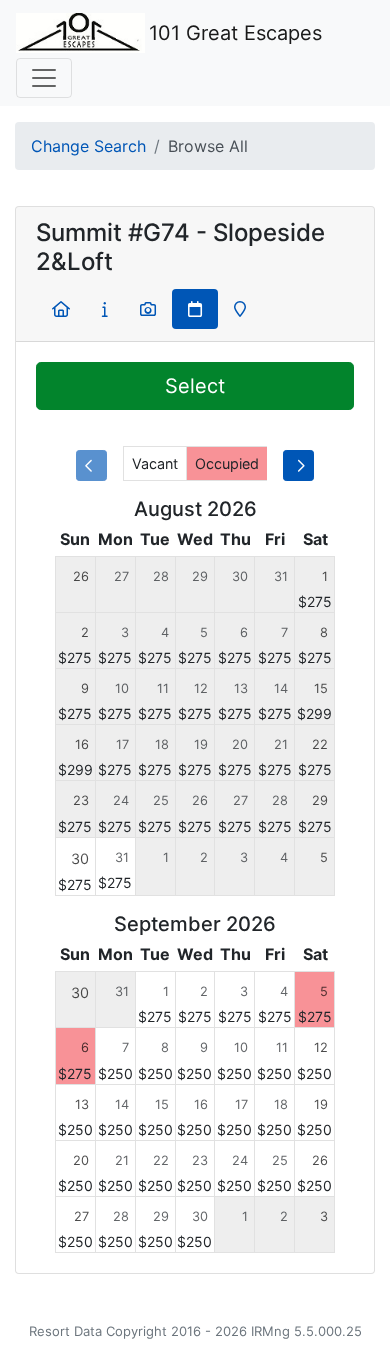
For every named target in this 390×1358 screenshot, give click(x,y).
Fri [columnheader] (275, 539)
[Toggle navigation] (44, 78)
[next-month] (298, 465)
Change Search (88, 146)
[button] (61, 309)
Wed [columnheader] (195, 539)
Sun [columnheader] (75, 539)
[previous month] (91, 465)
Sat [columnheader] (315, 539)
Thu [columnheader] (235, 539)
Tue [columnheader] (155, 539)
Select (195, 386)
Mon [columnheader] (115, 539)
